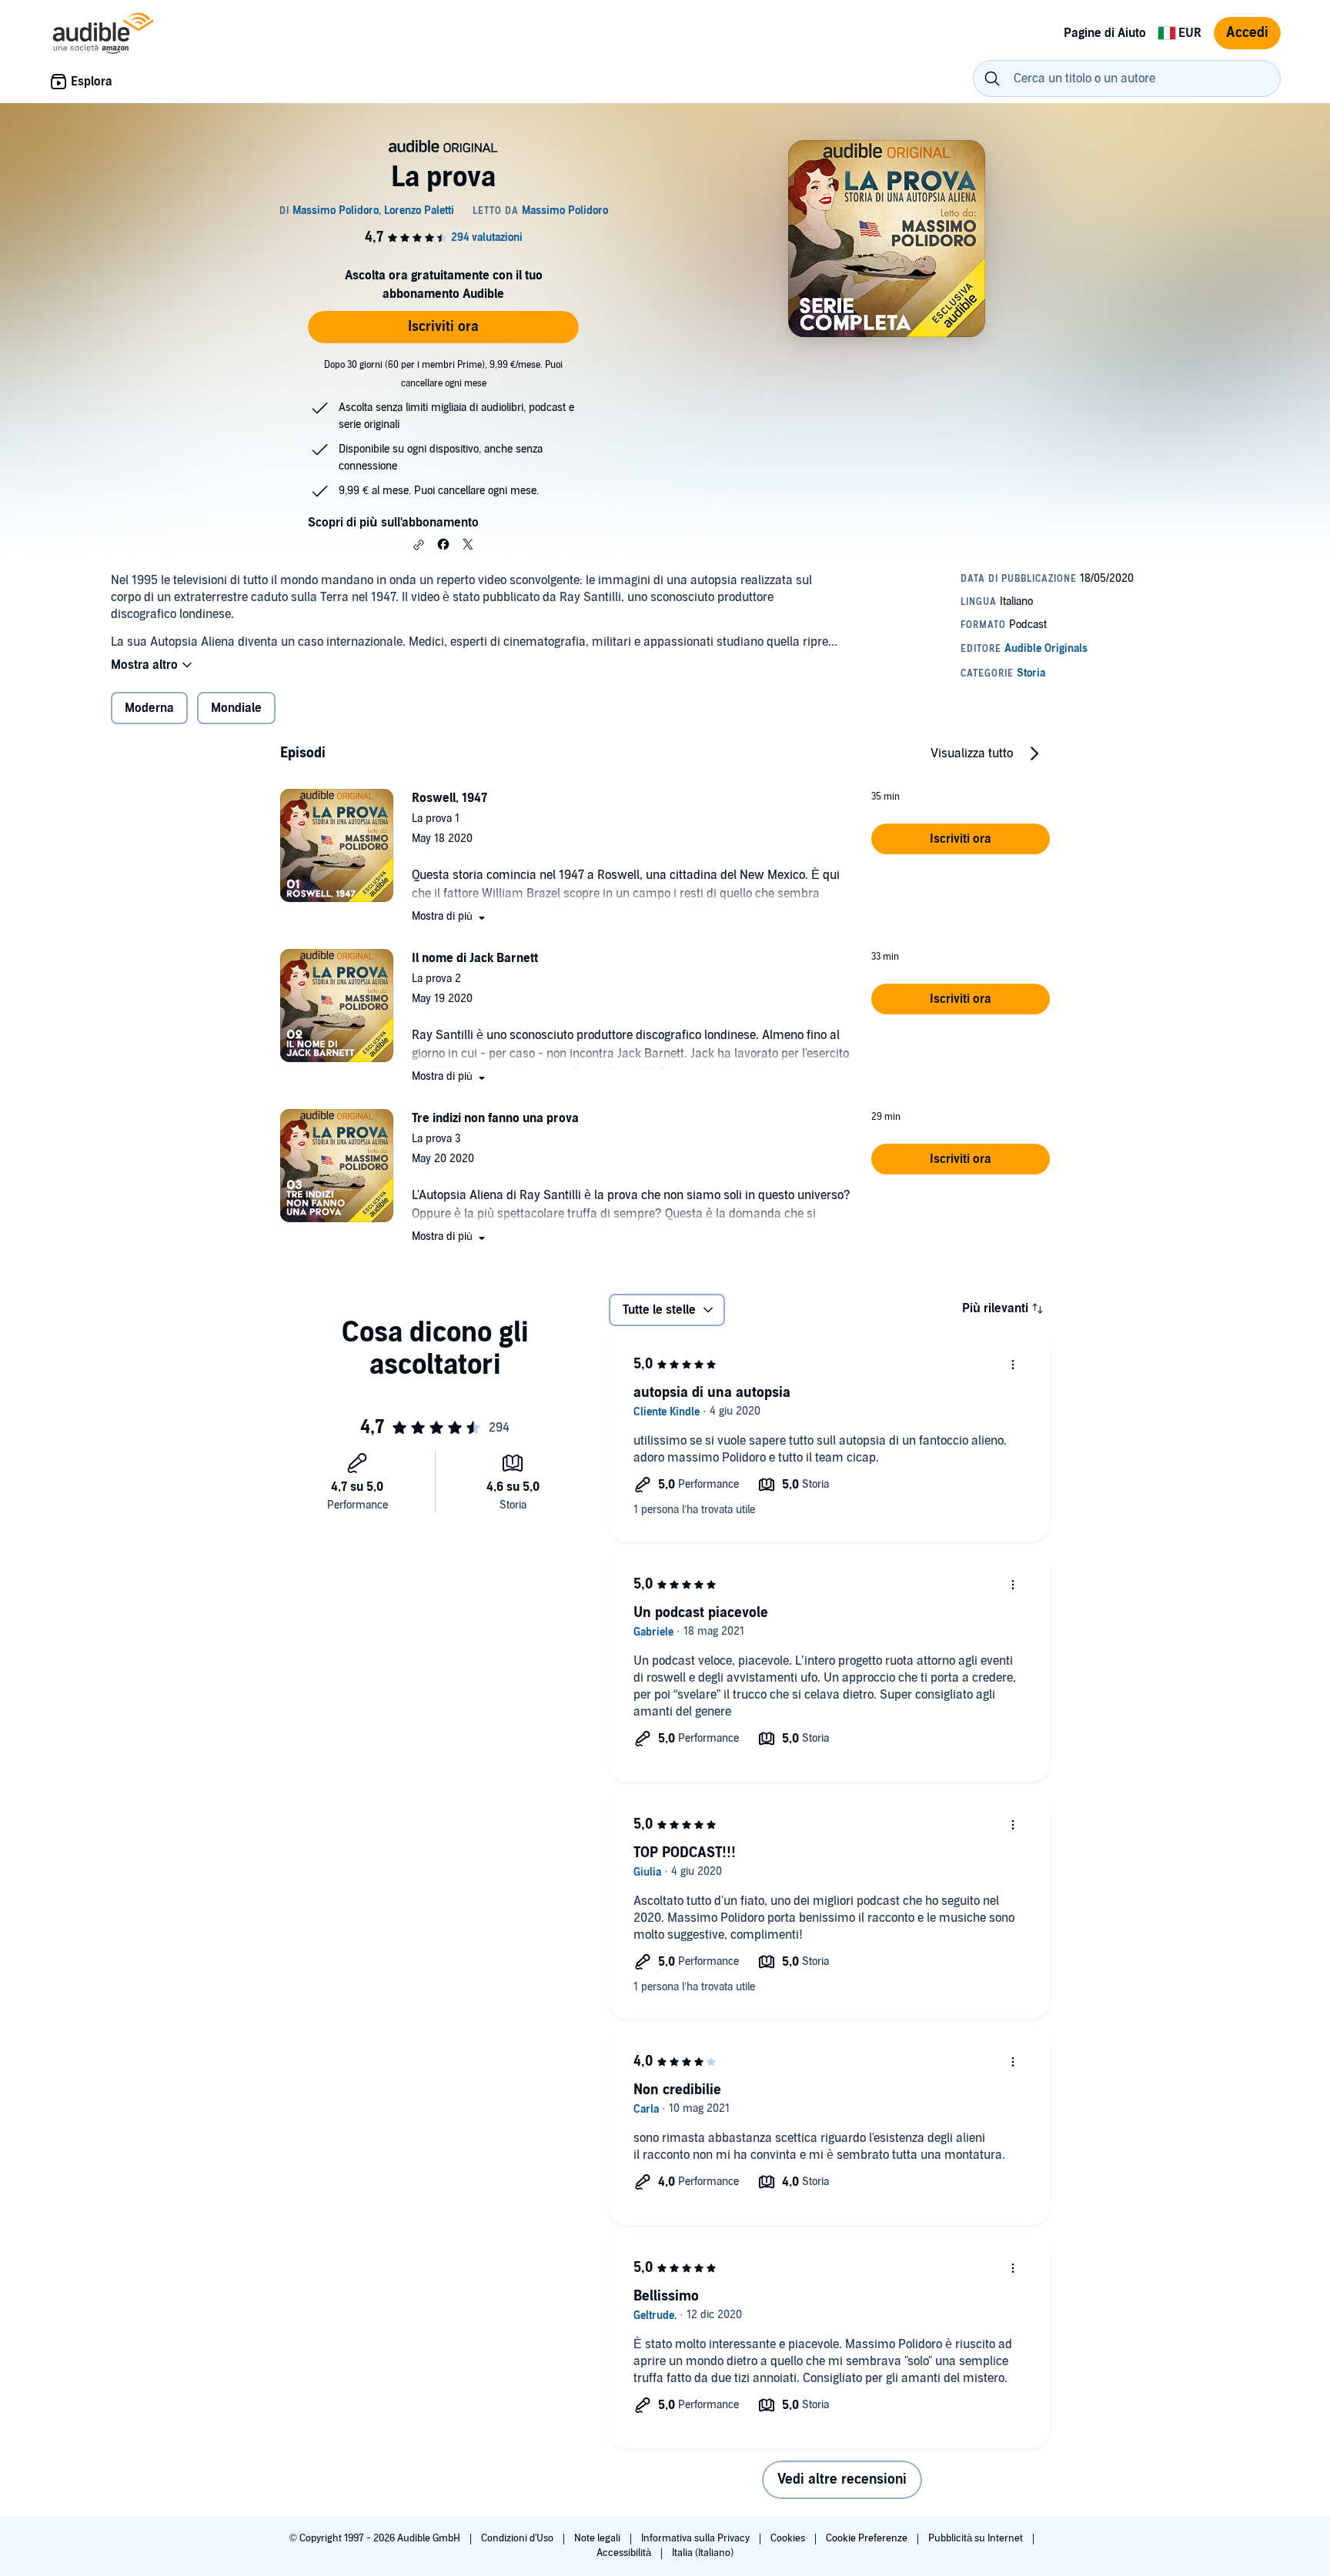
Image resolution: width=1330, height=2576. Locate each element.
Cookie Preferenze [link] (867, 2538)
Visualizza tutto (972, 753)
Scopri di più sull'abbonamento (393, 523)
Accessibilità (625, 2553)
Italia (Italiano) (703, 2553)
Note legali (598, 2538)
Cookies (789, 2538)
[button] (419, 545)
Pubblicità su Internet (977, 2538)
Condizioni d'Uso (518, 2538)
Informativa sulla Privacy (697, 2538)
